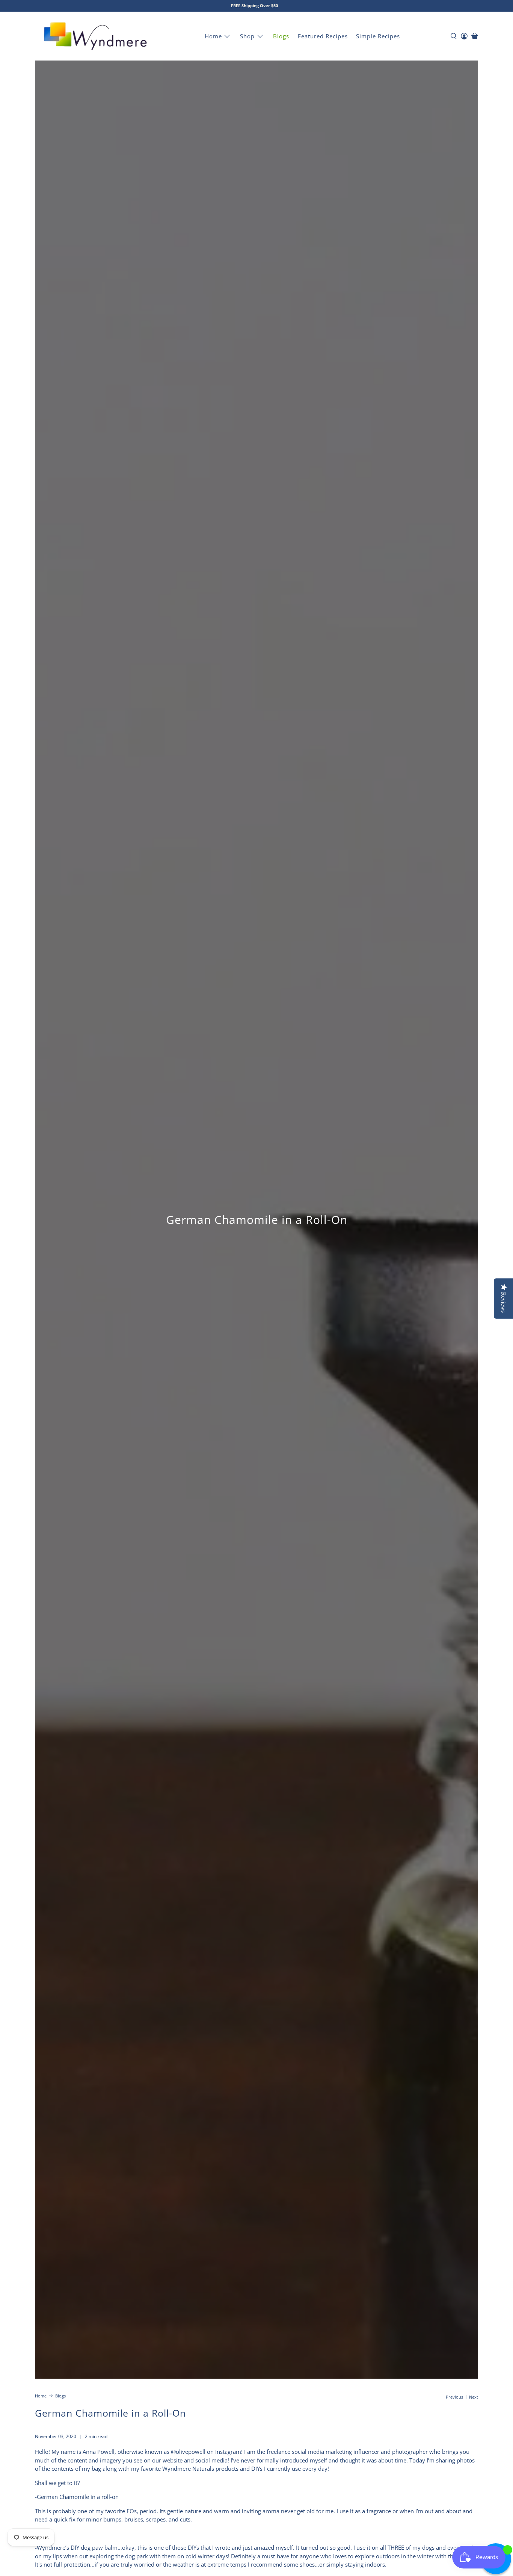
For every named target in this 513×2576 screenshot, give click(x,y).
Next (474, 2397)
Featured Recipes (323, 36)
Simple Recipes (378, 36)
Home (213, 36)
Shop (247, 36)
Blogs (281, 36)
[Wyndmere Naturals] (95, 36)
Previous (454, 2397)
